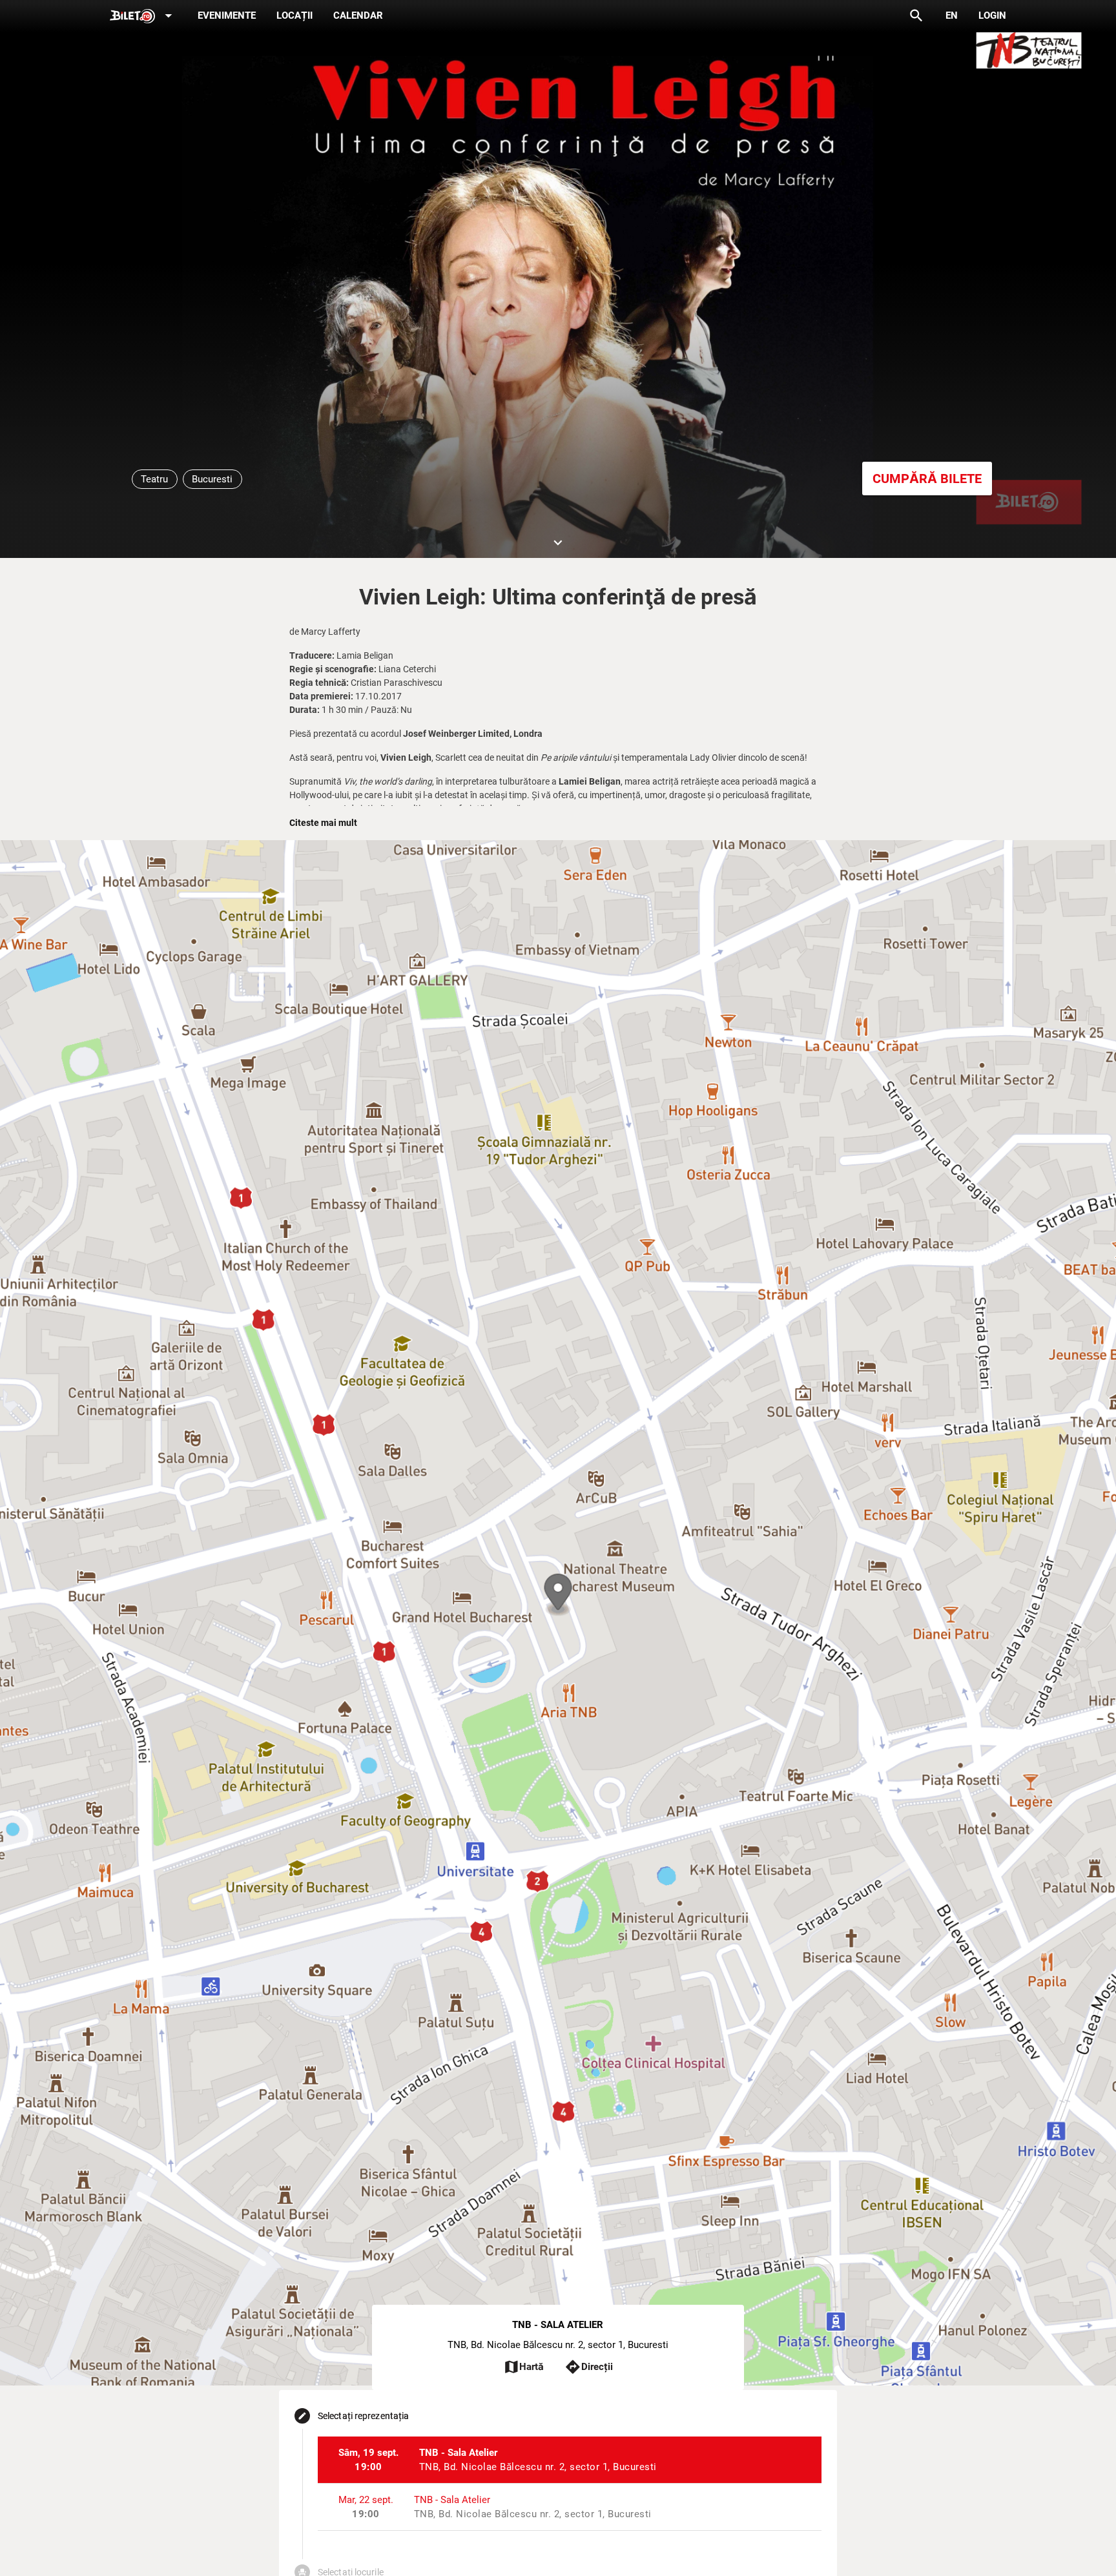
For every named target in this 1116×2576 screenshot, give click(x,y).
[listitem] (570, 2460)
